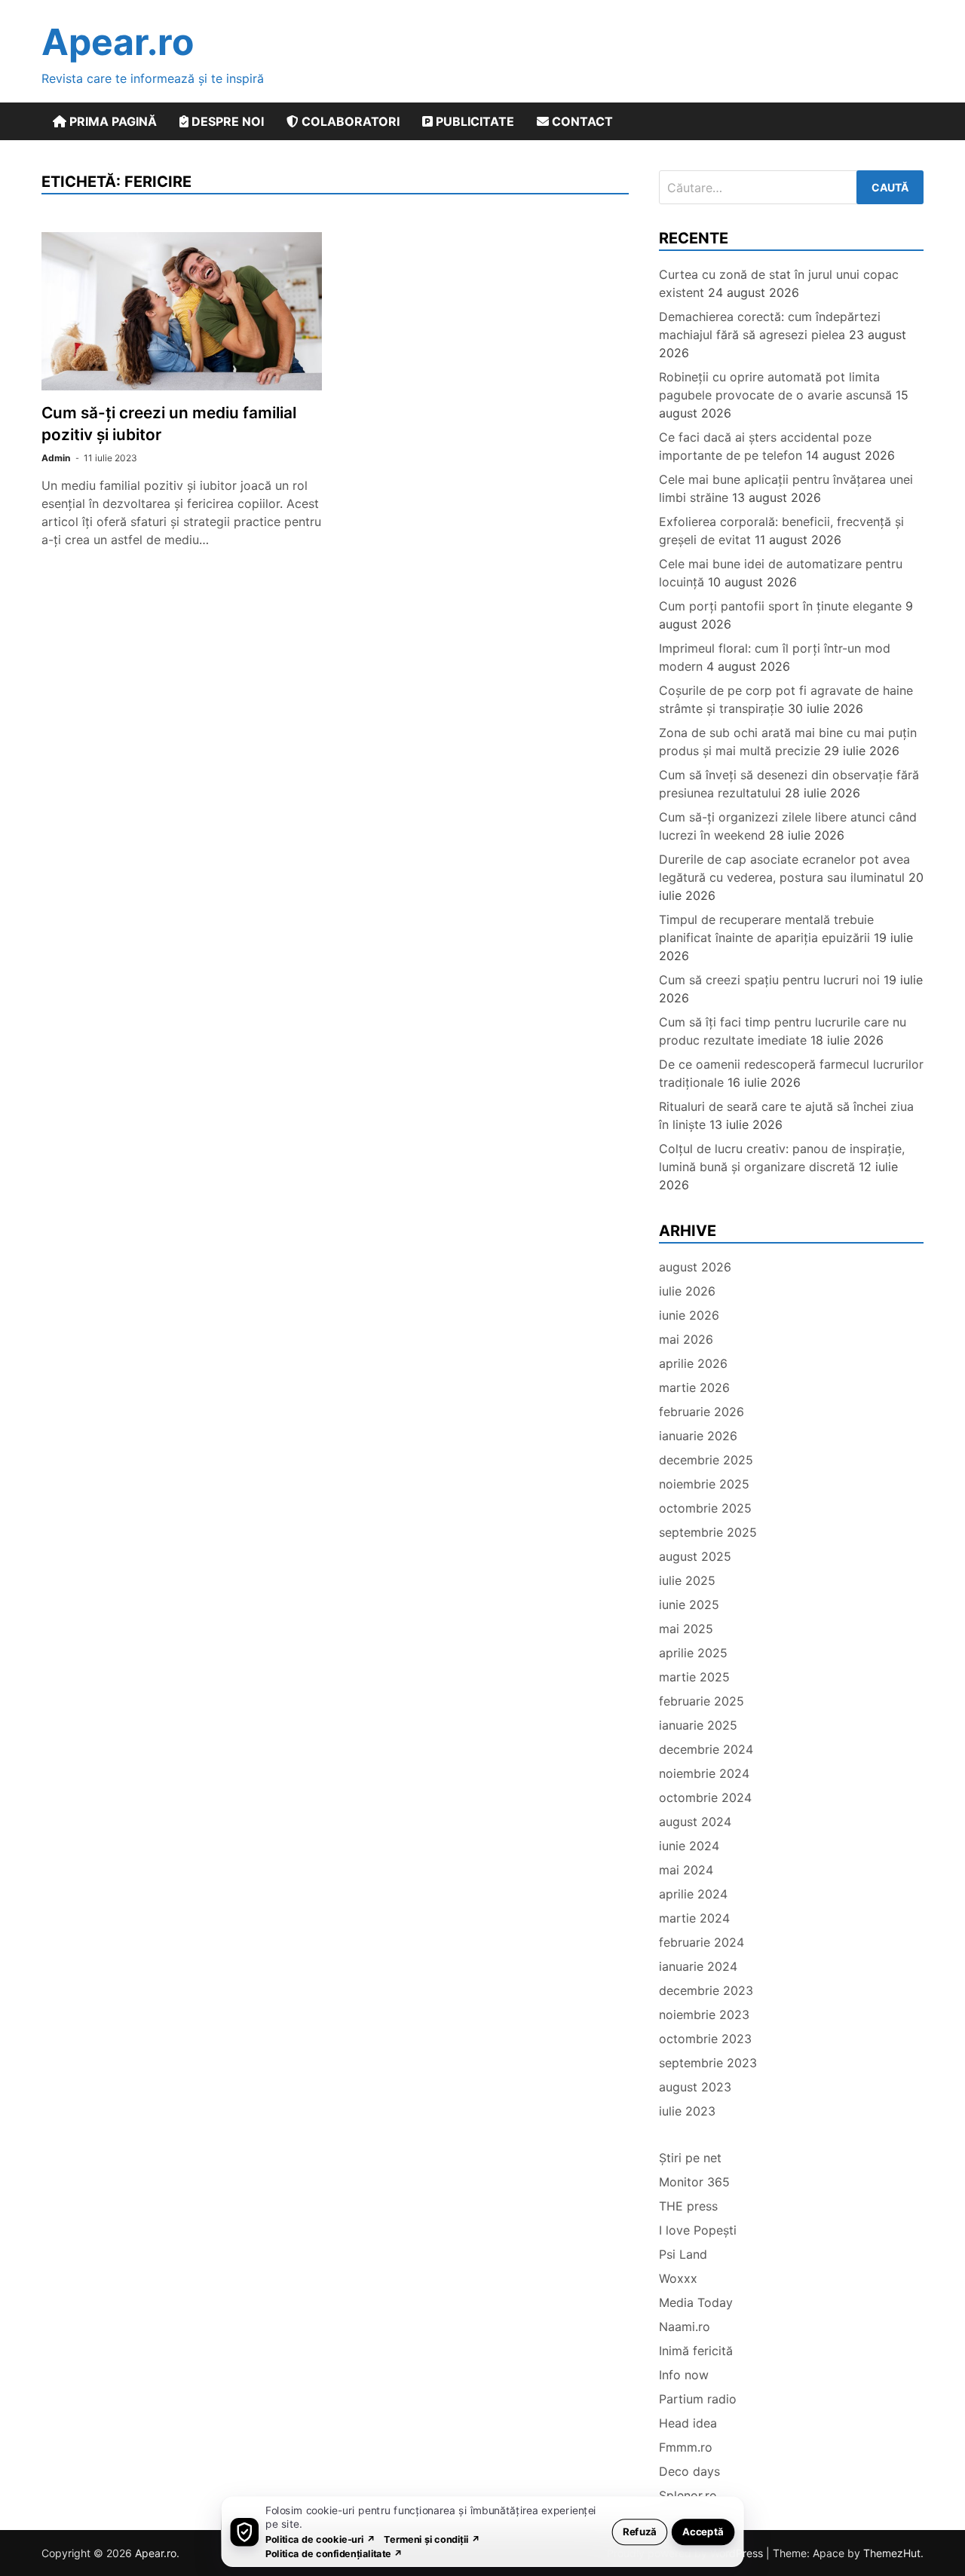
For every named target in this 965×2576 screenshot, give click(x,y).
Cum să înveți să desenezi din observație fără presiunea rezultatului (789, 784)
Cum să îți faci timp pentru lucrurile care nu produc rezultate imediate (783, 1031)
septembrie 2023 (708, 2063)
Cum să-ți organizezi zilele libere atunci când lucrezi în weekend (788, 826)
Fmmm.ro (686, 2447)
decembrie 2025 (706, 1460)
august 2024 (695, 1822)
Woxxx (678, 2278)
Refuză (640, 2531)
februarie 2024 (702, 1942)
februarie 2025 (702, 1701)
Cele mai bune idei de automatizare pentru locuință (781, 573)
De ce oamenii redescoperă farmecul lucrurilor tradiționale (791, 1073)
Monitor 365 (694, 2182)
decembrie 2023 (706, 1990)
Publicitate (473, 121)
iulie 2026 (687, 1291)
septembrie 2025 (708, 1532)
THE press (688, 2206)
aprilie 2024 (693, 1894)
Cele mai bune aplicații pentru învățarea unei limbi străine (786, 488)
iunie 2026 (689, 1315)
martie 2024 (694, 1918)
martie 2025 (694, 1677)
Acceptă (703, 2531)
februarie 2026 (702, 1412)
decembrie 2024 (706, 1749)
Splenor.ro (688, 2495)
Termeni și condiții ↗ (432, 2539)
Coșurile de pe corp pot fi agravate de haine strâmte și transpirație (786, 699)
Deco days (689, 2471)
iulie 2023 (687, 2111)
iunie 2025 (689, 1605)
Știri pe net (690, 2158)
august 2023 (695, 2087)
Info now (684, 2375)
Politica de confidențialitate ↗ (334, 2553)
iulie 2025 (687, 1580)
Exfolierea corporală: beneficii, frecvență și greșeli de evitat (781, 531)
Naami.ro (685, 2327)
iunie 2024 (689, 1846)
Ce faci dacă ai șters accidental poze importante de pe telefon (765, 446)
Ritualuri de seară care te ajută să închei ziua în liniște (786, 1115)
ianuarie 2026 (698, 1436)
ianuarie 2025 (698, 1725)
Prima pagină (112, 121)
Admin (56, 458)
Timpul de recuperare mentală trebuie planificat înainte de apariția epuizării (766, 929)
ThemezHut (892, 2553)
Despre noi (226, 121)
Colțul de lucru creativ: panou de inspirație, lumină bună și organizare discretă (782, 1158)
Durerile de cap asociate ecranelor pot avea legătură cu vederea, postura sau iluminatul (784, 868)
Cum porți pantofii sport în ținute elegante (780, 606)
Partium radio (698, 2399)
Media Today (696, 2302)
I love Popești (698, 2230)
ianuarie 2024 (698, 1966)
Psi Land (683, 2254)
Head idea (688, 2423)
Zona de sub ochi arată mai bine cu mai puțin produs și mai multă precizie (788, 742)
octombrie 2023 (705, 2039)
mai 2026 (686, 1339)
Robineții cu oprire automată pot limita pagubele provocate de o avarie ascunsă (775, 386)
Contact (581, 121)
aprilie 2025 (693, 1653)
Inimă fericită (696, 2351)
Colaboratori (349, 121)
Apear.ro (118, 42)
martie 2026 (694, 1387)
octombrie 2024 (705, 1797)
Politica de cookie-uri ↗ (320, 2539)
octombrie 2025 (705, 1508)
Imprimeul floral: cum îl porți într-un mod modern (775, 657)
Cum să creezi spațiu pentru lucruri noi (769, 980)
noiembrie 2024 (704, 1773)
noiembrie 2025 (704, 1484)
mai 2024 (686, 1870)
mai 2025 (686, 1629)
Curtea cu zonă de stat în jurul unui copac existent (779, 283)
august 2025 (695, 1556)
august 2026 (695, 1267)
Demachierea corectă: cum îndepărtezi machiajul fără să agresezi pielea (770, 326)
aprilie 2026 (693, 1363)
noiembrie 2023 (704, 2015)
